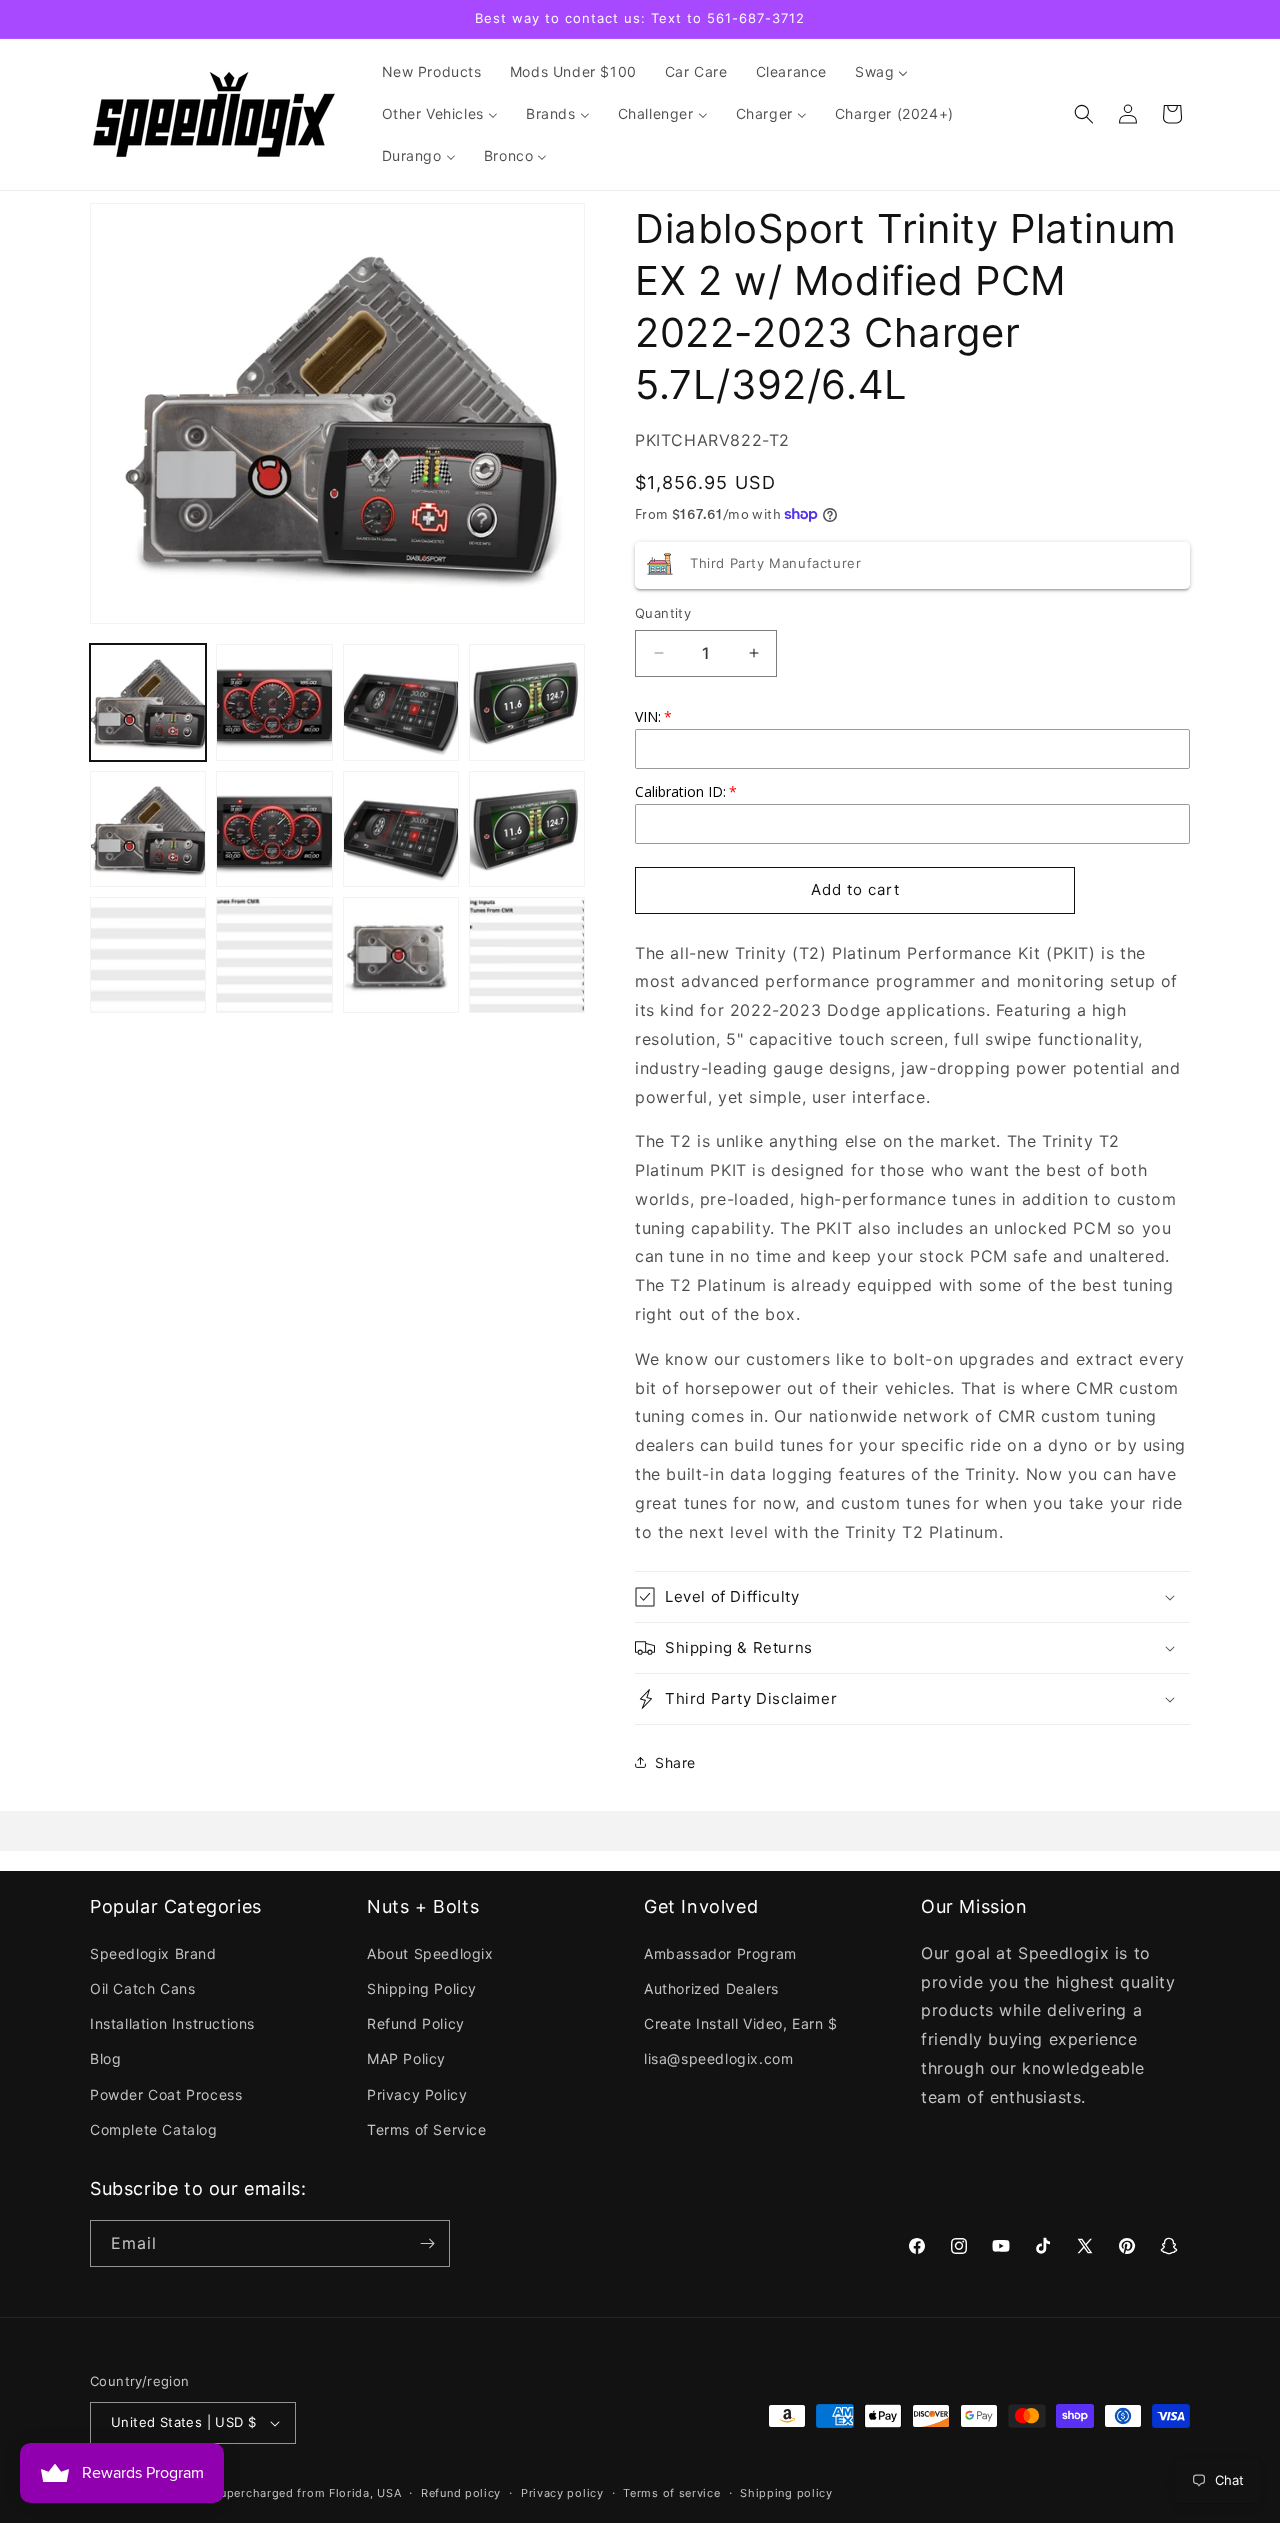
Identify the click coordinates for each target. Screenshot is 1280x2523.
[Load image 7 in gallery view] (401, 829)
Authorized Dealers (711, 1988)
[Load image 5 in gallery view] (148, 829)
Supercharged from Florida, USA (306, 2493)
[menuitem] (432, 72)
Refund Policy (416, 2023)
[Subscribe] (427, 2243)
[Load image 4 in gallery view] (527, 702)
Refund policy (461, 2493)
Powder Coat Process (166, 2094)
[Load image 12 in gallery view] (527, 955)
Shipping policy (786, 2493)
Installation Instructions (172, 2023)
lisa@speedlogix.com (718, 2058)
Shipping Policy (422, 1988)
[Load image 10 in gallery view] (274, 955)
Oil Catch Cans (142, 1988)
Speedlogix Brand (153, 1953)
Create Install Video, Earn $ (741, 2023)
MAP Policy (406, 2058)
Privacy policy (562, 2493)
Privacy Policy (417, 2094)
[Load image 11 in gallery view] (401, 955)
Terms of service (671, 2493)
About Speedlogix (430, 1953)
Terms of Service (427, 2129)
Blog (105, 2058)
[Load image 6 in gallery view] (274, 829)
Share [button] (675, 1762)
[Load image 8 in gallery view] (527, 829)
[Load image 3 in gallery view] (401, 702)
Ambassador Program (720, 1953)
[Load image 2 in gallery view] (274, 702)
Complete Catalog (154, 2129)
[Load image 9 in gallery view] (148, 955)
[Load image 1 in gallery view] (148, 702)
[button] (1084, 114)
